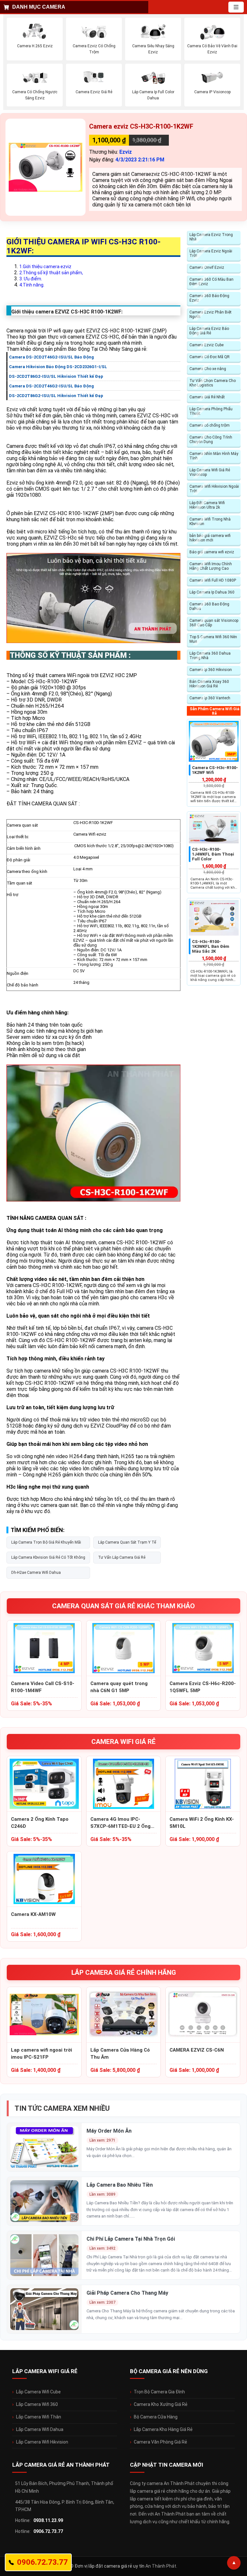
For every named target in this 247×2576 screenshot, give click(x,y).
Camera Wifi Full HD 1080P (213, 580)
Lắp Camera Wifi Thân (39, 2417)
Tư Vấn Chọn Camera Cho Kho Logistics (213, 383)
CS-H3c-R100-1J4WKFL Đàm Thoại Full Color (213, 854)
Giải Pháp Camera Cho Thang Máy (127, 2293)
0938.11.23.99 (48, 2520)
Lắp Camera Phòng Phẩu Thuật (211, 411)
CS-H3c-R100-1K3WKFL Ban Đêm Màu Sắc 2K (211, 946)
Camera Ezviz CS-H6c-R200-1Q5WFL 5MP (203, 1687)
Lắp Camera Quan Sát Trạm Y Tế (127, 1542)
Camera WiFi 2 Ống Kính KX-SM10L (202, 1823)
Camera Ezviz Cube (206, 345)
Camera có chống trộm (210, 425)
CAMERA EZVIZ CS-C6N (197, 2050)
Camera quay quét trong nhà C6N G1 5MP (119, 1687)
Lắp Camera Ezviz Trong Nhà (211, 237)
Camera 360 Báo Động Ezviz (209, 298)
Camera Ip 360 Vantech (210, 698)
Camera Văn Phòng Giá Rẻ (160, 2442)
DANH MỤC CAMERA (39, 7)
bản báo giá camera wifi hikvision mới (210, 538)
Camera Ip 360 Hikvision (211, 670)
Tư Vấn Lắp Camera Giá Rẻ (122, 1557)
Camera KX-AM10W (33, 1914)
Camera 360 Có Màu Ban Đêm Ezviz (211, 282)
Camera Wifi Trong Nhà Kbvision (210, 522)
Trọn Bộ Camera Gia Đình (159, 2392)
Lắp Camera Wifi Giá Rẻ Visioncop (210, 472)
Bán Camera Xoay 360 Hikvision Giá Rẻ (209, 684)
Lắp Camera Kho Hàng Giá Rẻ (163, 2429)
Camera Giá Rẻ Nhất (207, 397)
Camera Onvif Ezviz (207, 268)
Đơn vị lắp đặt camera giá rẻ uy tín (110, 2566)
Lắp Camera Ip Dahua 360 (212, 592)
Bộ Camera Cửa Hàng (156, 2417)
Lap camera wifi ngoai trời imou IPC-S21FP (41, 2054)
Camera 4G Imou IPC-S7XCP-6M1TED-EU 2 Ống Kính (120, 1823)
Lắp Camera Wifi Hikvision (42, 2442)
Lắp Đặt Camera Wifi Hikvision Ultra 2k (207, 505)
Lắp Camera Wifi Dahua (40, 2429)
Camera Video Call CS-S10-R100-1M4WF (43, 1687)
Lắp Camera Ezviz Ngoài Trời (211, 253)
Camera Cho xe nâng (208, 369)
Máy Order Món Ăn (109, 2131)
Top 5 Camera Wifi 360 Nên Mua (213, 639)
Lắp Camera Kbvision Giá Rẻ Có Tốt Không (48, 1557)
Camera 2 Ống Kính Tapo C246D (40, 1823)
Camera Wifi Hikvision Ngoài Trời (214, 489)
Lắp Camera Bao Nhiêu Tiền (120, 2185)
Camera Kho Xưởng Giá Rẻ (161, 2404)
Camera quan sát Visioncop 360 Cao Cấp (214, 623)
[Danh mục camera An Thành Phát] (236, 7)
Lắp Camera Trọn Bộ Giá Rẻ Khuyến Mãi (46, 1542)
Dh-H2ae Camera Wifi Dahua (36, 1573)
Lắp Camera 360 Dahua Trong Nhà (210, 656)
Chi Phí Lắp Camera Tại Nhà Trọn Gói (131, 2239)
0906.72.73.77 (48, 2531)
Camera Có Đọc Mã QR (210, 357)
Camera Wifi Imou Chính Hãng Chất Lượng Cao (211, 566)
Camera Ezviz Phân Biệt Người (210, 314)
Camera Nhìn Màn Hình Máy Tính (214, 456)
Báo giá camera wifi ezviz (212, 552)
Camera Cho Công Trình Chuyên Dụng (211, 440)
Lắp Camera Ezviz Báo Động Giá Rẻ (209, 331)
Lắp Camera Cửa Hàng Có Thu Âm (120, 2054)
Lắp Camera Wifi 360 (37, 2404)
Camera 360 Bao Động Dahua (209, 606)
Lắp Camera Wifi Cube (38, 2392)
